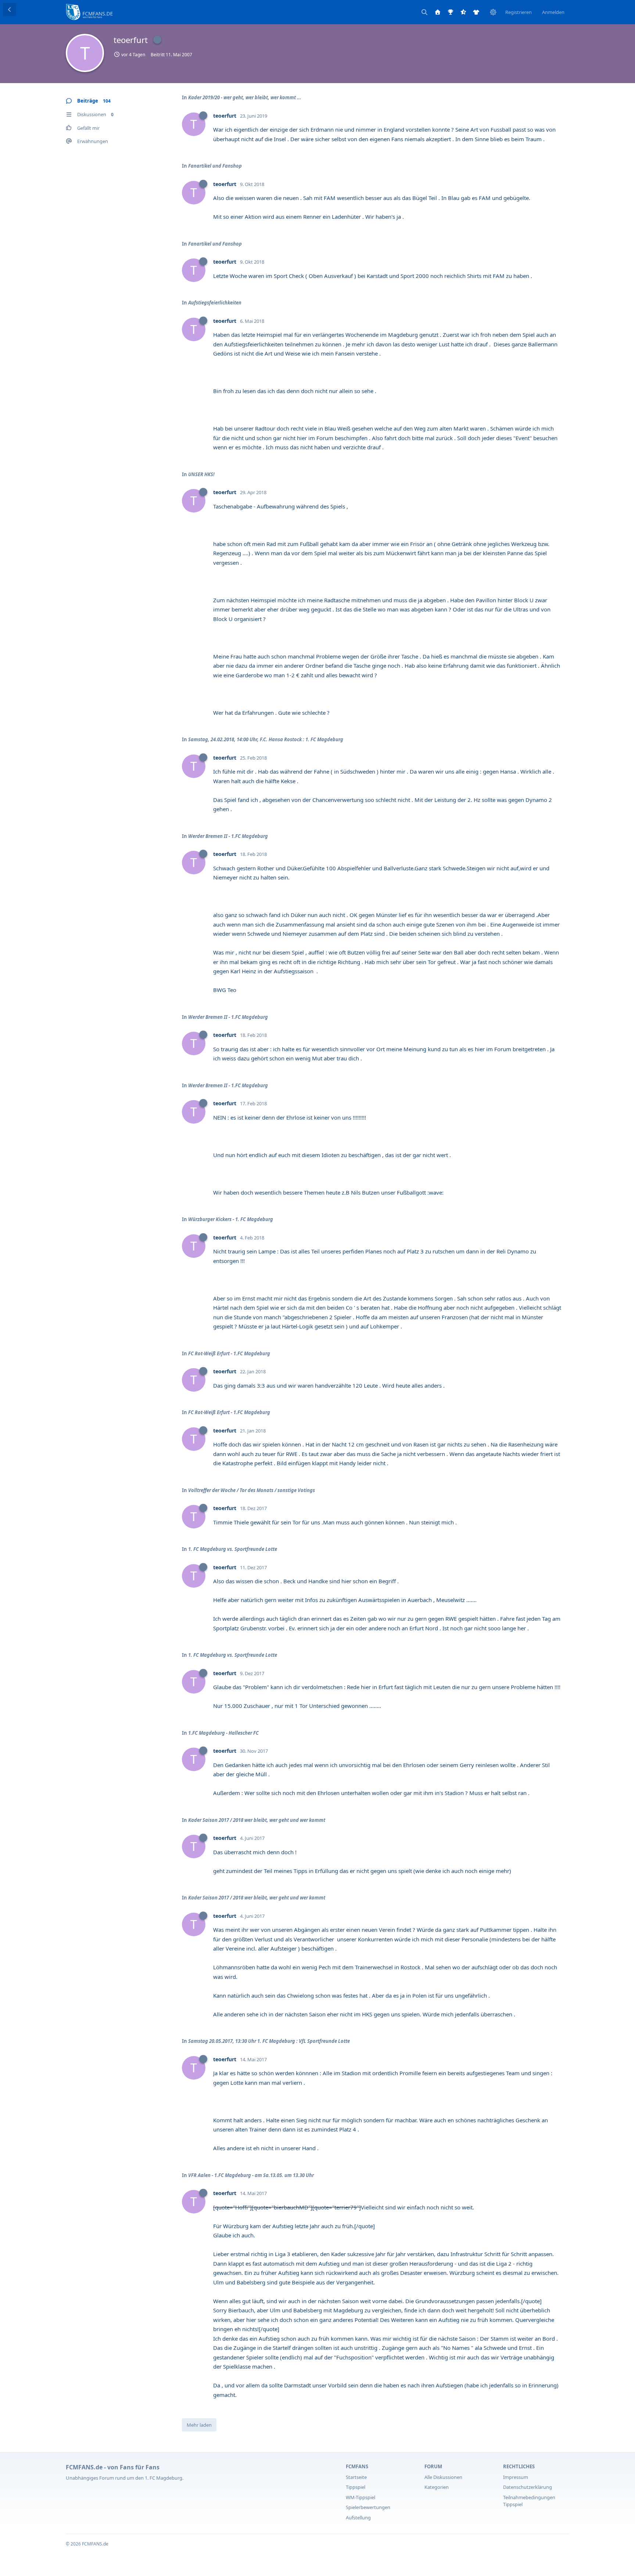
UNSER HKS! (201, 474)
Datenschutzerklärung (528, 2487)
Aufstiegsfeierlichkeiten (215, 303)
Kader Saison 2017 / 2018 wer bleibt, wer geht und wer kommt (257, 1820)
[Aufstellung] (476, 12)
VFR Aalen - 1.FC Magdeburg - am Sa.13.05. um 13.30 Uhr (251, 2175)
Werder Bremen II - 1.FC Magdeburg (228, 836)
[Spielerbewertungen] (463, 12)
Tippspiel (356, 2487)
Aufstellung (358, 2518)
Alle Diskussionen (443, 2477)
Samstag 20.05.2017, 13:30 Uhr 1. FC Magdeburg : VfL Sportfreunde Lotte (269, 2041)
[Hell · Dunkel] (493, 12)
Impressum (516, 2477)
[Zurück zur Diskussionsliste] (10, 10)
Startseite (356, 2477)
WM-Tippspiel (360, 2497)
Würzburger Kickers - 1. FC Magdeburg (231, 1219)
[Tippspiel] (451, 12)
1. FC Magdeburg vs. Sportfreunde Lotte (233, 1549)
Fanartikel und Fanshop (215, 166)
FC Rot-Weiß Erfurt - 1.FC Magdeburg (229, 1353)
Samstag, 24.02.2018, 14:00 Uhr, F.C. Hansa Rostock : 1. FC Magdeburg (266, 739)
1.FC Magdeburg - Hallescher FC (223, 1733)
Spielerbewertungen (368, 2507)
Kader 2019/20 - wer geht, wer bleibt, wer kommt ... (245, 97)
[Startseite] (438, 12)
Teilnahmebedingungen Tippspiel (529, 2501)
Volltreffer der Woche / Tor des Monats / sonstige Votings (252, 1490)
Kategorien (437, 2487)
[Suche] (424, 12)
